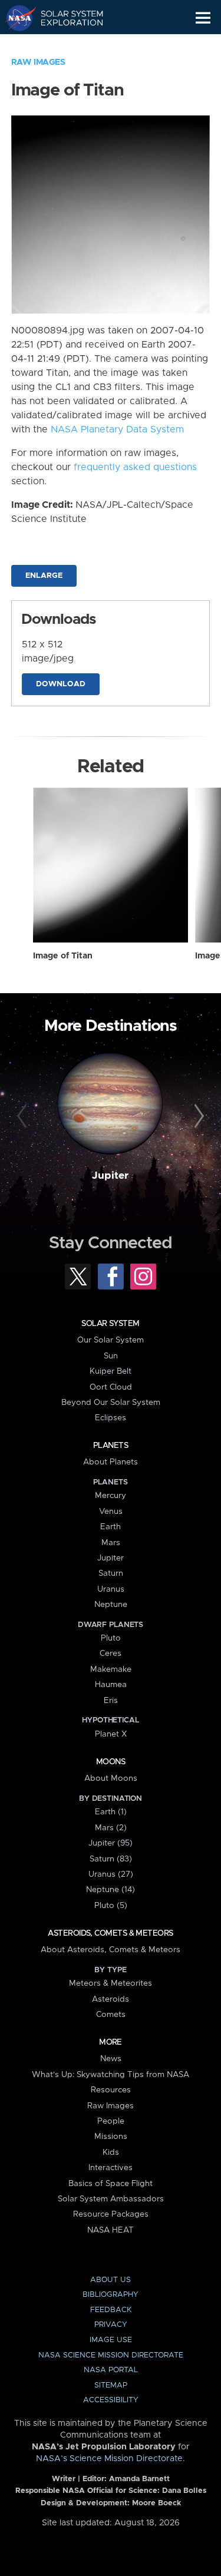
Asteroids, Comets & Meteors (110, 1933)
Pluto (111, 1638)
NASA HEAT (111, 2230)
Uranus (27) (111, 1874)
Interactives (111, 2168)
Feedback (111, 2310)
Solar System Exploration (65, 18)
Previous (24, 1116)
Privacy (111, 2325)
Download (61, 684)
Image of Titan (63, 956)
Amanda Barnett (139, 2479)
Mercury (111, 1496)
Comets (111, 2015)
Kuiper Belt (111, 1371)
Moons (111, 1762)
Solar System (110, 1324)
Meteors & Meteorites (111, 1983)
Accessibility (111, 2400)
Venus (111, 1512)
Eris (111, 1701)
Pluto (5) (111, 1906)
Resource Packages (111, 2214)
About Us (111, 2280)
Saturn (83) (111, 1859)
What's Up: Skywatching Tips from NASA (111, 2075)
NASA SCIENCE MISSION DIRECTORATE (111, 2355)
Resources (111, 2090)
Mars (111, 1543)
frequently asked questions (135, 467)
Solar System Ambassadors (111, 2199)
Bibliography (111, 2295)
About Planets (111, 1462)
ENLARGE (44, 576)
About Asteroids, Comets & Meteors (111, 1950)
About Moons (111, 1778)
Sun (111, 1356)
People (111, 2121)
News (111, 2059)
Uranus (111, 1589)
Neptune (111, 1605)
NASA (16, 18)
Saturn (111, 1573)
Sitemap (111, 2385)
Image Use (111, 2340)
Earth (111, 1527)
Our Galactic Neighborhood (65, 45)
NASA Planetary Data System (117, 429)
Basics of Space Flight (111, 2184)
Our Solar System (111, 1340)
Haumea (111, 1685)
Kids (111, 2152)
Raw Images (38, 62)
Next (197, 1116)
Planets (111, 1446)
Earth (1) (111, 1812)
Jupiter (110, 1176)
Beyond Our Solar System (111, 1403)
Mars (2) (111, 1828)
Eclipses (111, 1418)
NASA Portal (111, 2370)
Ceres (111, 1654)
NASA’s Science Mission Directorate (109, 2459)
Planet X (111, 1734)
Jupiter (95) (111, 1843)
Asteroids (111, 1999)
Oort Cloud (111, 1387)
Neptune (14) (111, 1890)
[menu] (203, 18)
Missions (111, 2137)
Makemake (111, 1669)
